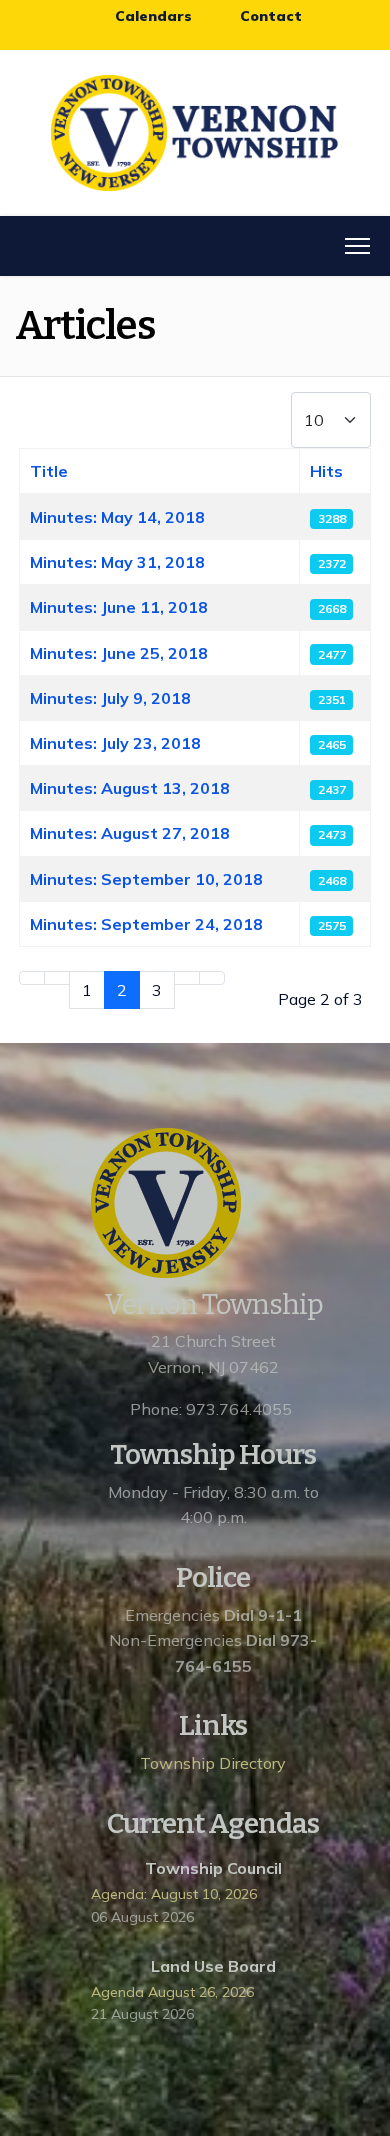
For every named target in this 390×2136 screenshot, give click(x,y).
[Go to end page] (212, 978)
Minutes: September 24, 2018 (146, 924)
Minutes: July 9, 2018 (110, 698)
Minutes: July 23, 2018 (115, 743)
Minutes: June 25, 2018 (119, 653)
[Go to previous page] (57, 978)
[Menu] (357, 246)
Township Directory (213, 1763)
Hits (326, 471)
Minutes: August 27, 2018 (130, 833)
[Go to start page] (32, 978)
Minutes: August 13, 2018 (130, 788)
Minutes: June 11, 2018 (119, 607)
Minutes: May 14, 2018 (117, 517)
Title (49, 471)
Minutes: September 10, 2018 (146, 879)
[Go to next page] (187, 978)
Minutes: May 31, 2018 (117, 562)
